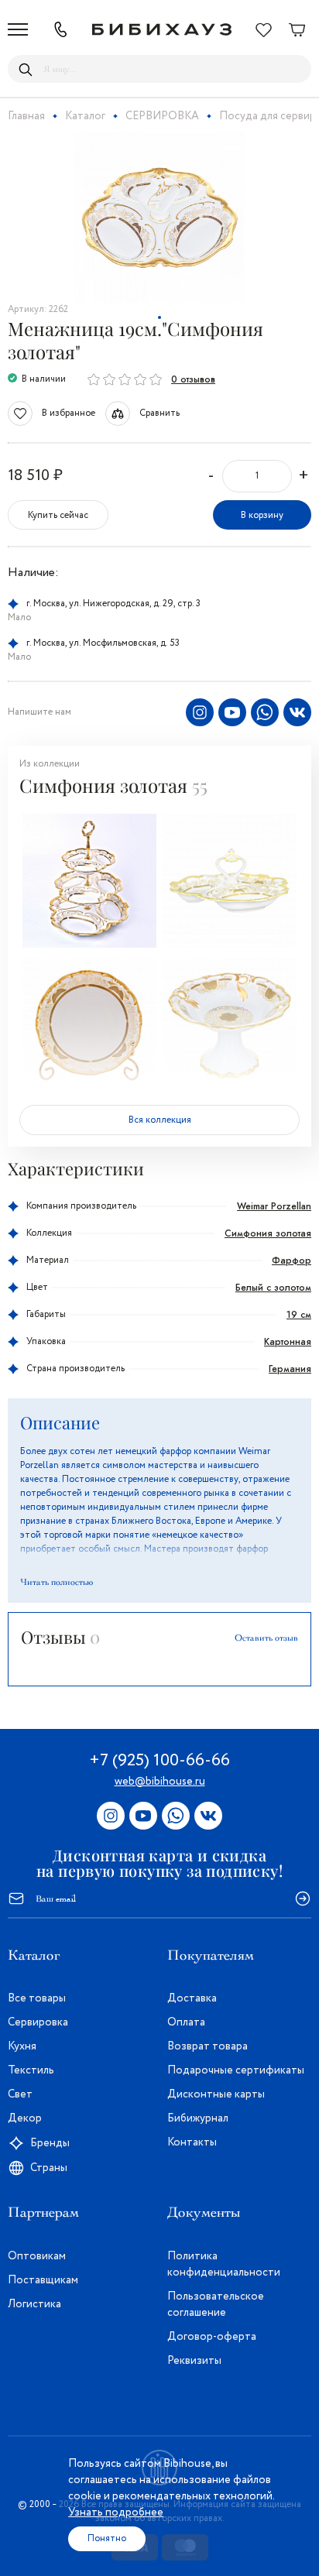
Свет (20, 2094)
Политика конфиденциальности (224, 2264)
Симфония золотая (268, 1233)
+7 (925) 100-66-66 (159, 1761)
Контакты (192, 2142)
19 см (299, 1315)
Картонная (288, 1342)
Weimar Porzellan (274, 1206)
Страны (49, 2168)
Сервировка (38, 2022)
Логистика (34, 2304)
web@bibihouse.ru (160, 1782)
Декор (25, 2118)
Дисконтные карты (216, 2094)
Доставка (192, 1998)
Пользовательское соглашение (216, 2305)
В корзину (262, 515)
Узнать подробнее (116, 2513)
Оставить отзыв (266, 1638)
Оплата (186, 2022)
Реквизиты (194, 2361)
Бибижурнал (198, 2118)
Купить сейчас (58, 515)
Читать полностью (57, 1582)
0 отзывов (193, 379)
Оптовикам (37, 2256)
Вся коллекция (160, 1120)
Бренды (50, 2143)
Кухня (22, 2046)
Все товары (37, 1998)
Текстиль (31, 2070)
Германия (290, 1369)
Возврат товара (208, 2046)
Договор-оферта (212, 2337)
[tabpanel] (159, 218)
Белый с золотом (273, 1288)
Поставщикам (43, 2280)
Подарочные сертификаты (236, 2070)
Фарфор (292, 1261)
